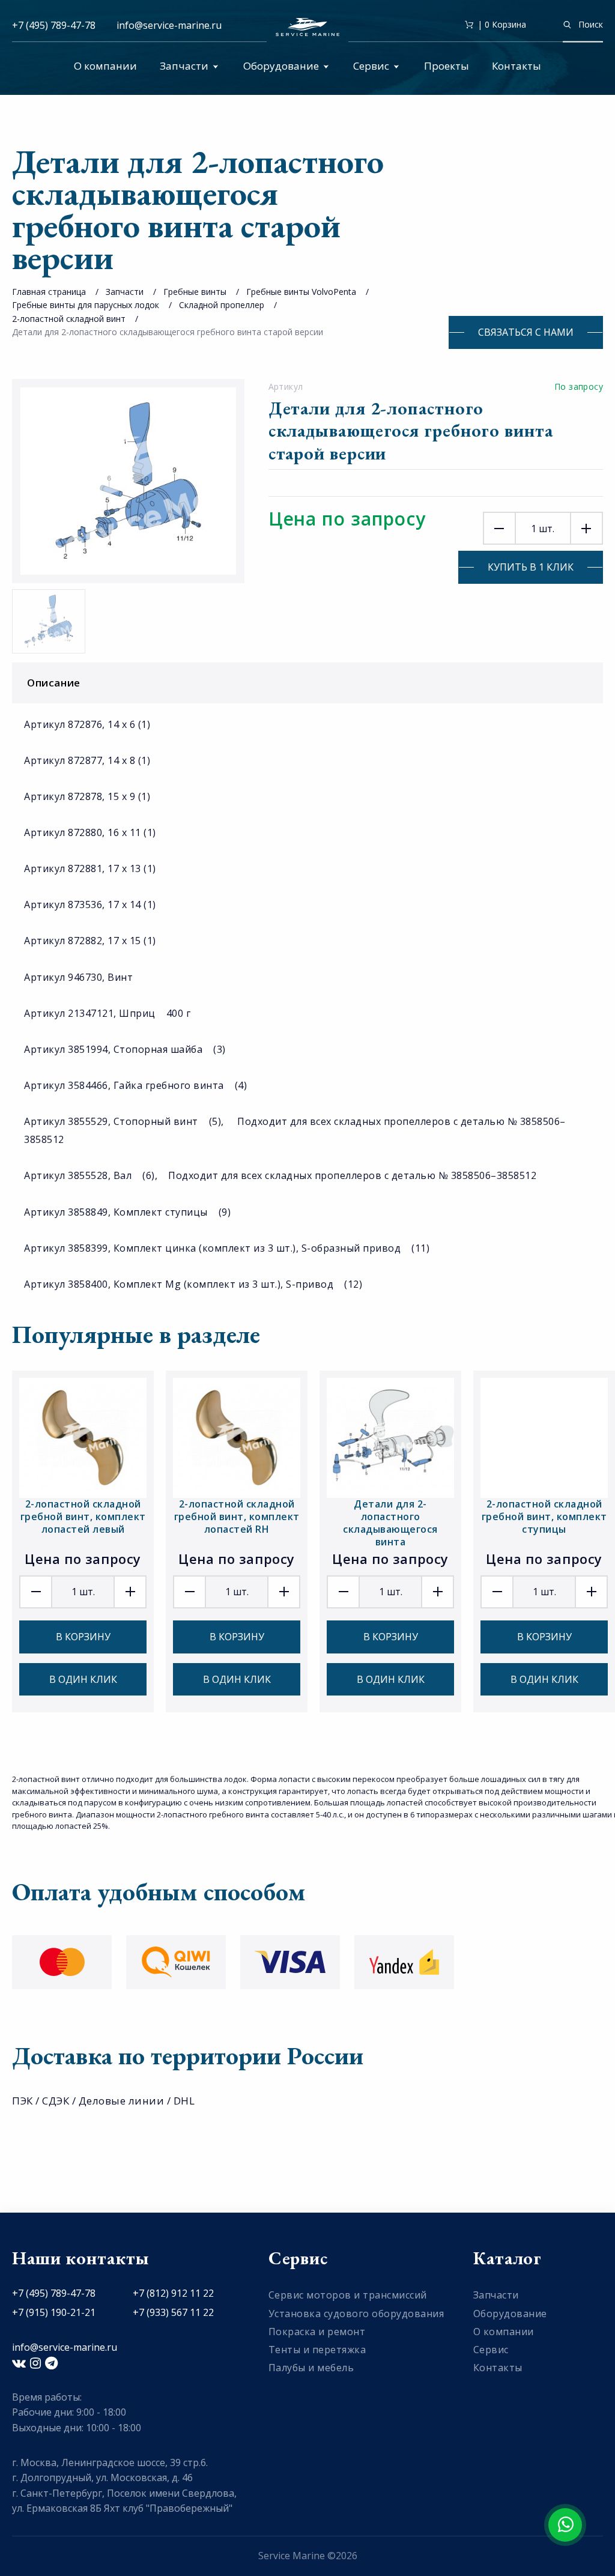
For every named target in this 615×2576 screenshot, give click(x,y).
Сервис (371, 66)
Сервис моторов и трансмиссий (348, 2295)
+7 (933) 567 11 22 (173, 2312)
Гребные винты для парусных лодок (86, 305)
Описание (54, 683)
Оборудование (281, 66)
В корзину (83, 1637)
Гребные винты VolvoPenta (301, 292)
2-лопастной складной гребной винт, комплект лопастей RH (237, 1517)
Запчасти (184, 66)
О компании (105, 66)
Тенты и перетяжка (317, 2350)
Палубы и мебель (311, 2368)
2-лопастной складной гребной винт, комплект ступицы (544, 1517)
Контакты (517, 66)
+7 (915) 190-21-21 (54, 2312)
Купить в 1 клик (531, 567)
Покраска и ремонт (317, 2332)
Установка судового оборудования (356, 2314)
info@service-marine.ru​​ (169, 25)
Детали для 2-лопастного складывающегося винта (390, 1523)
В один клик (83, 1679)
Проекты (447, 66)
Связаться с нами (526, 332)
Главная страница (49, 292)
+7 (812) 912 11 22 (173, 2293)
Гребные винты (195, 292)
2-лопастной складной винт (69, 319)
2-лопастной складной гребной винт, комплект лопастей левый (83, 1517)
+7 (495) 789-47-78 (54, 25)
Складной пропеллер (222, 305)
